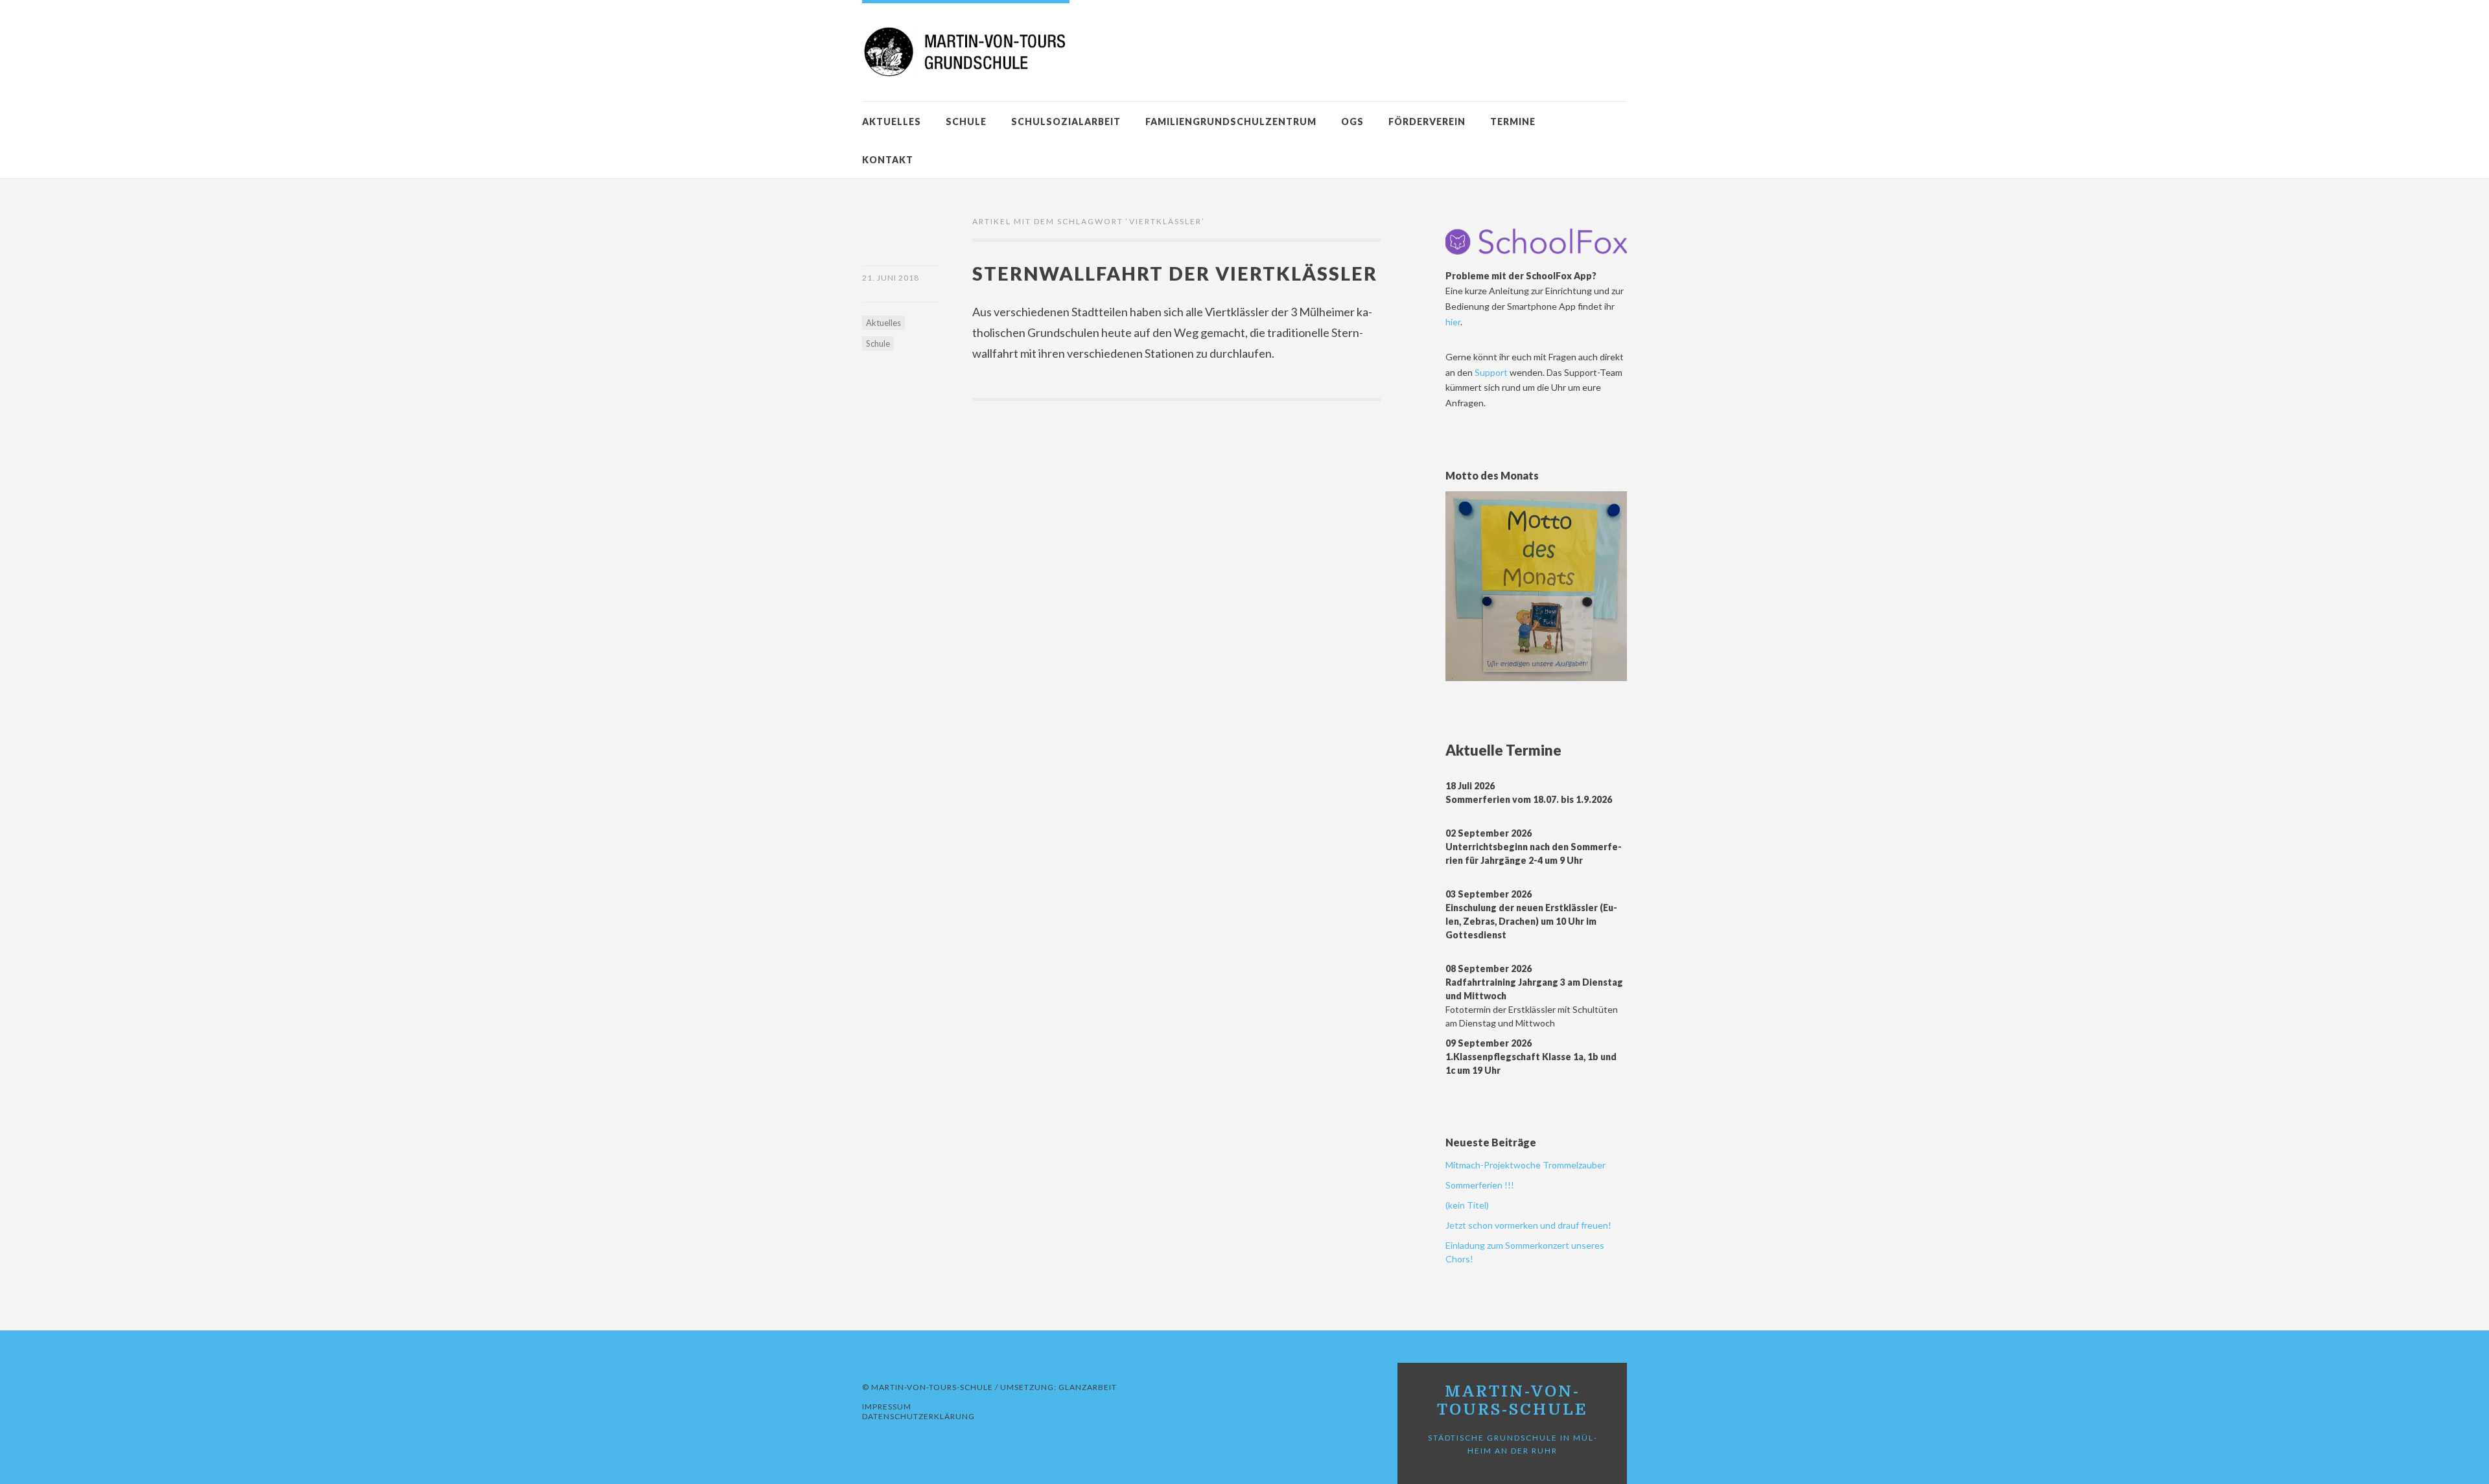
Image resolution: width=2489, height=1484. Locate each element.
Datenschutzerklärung (918, 1416)
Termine (1513, 122)
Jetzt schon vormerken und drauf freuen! (1528, 1225)
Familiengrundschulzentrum (1231, 122)
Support (1492, 372)
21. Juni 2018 (891, 278)
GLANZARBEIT (1088, 1387)
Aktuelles (892, 122)
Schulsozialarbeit (1066, 122)
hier (1453, 322)
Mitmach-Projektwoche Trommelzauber (1525, 1165)
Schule (966, 122)
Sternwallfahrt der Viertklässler (1175, 273)
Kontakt (888, 160)
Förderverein (1427, 122)
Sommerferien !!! (1480, 1185)
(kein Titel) (1467, 1205)
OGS (1352, 122)
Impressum (887, 1407)
